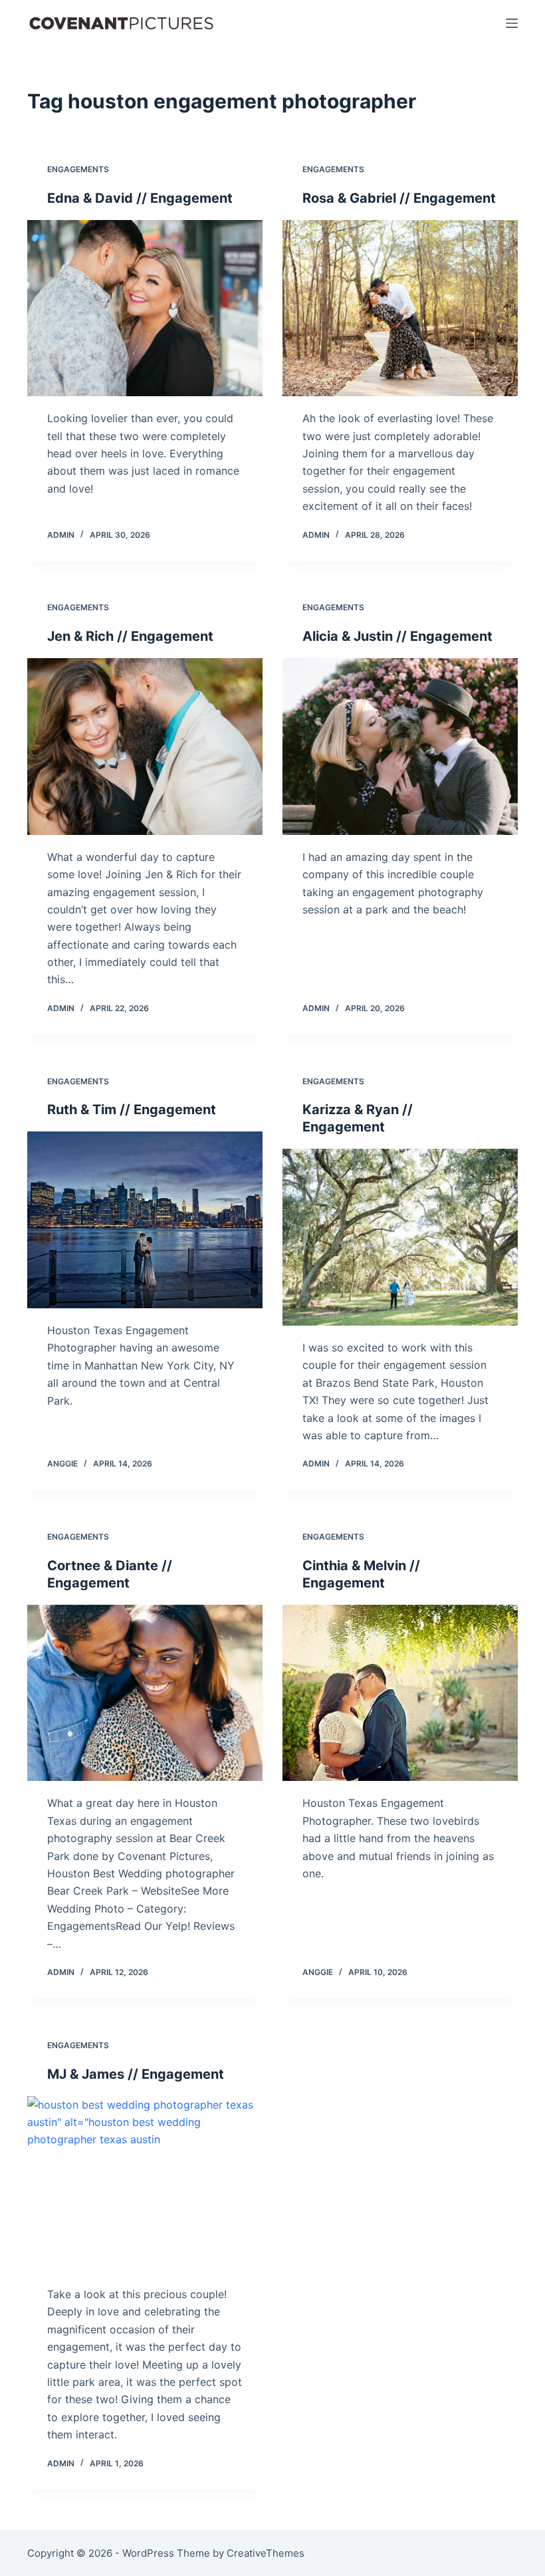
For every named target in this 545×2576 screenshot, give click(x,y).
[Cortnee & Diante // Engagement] (145, 1693)
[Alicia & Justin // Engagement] (400, 747)
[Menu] (512, 23)
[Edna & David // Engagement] (145, 308)
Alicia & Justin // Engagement (397, 636)
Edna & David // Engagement (140, 198)
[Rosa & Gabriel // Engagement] (400, 308)
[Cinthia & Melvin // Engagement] (400, 1693)
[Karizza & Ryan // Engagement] (400, 1237)
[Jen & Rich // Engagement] (145, 747)
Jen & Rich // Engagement (130, 636)
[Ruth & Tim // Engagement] (145, 1220)
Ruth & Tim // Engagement (132, 1110)
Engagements (78, 169)
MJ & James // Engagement (136, 2074)
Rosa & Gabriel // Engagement (399, 198)
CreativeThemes (266, 2553)
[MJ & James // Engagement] (145, 2184)
